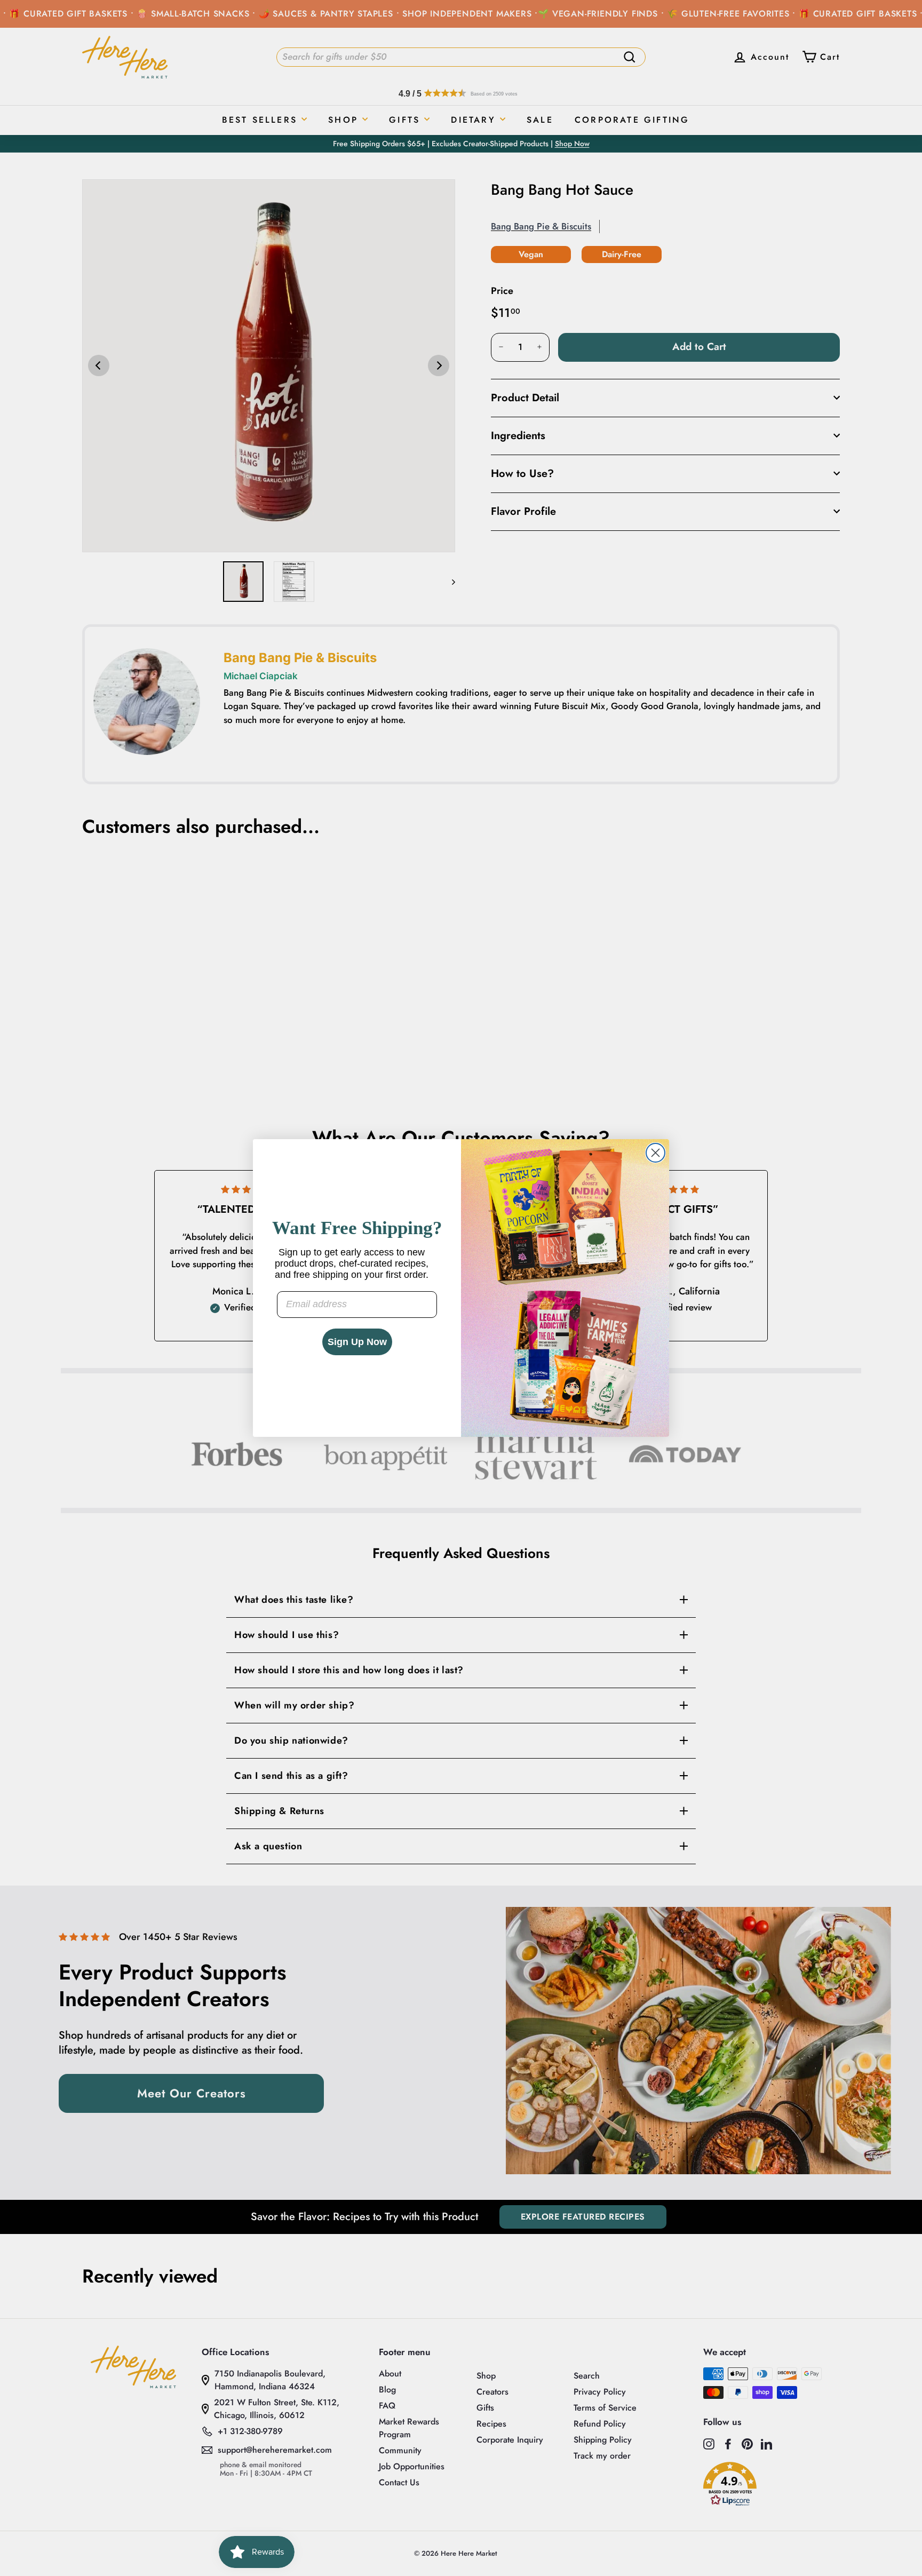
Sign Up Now (357, 1342)
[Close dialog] (655, 1153)
